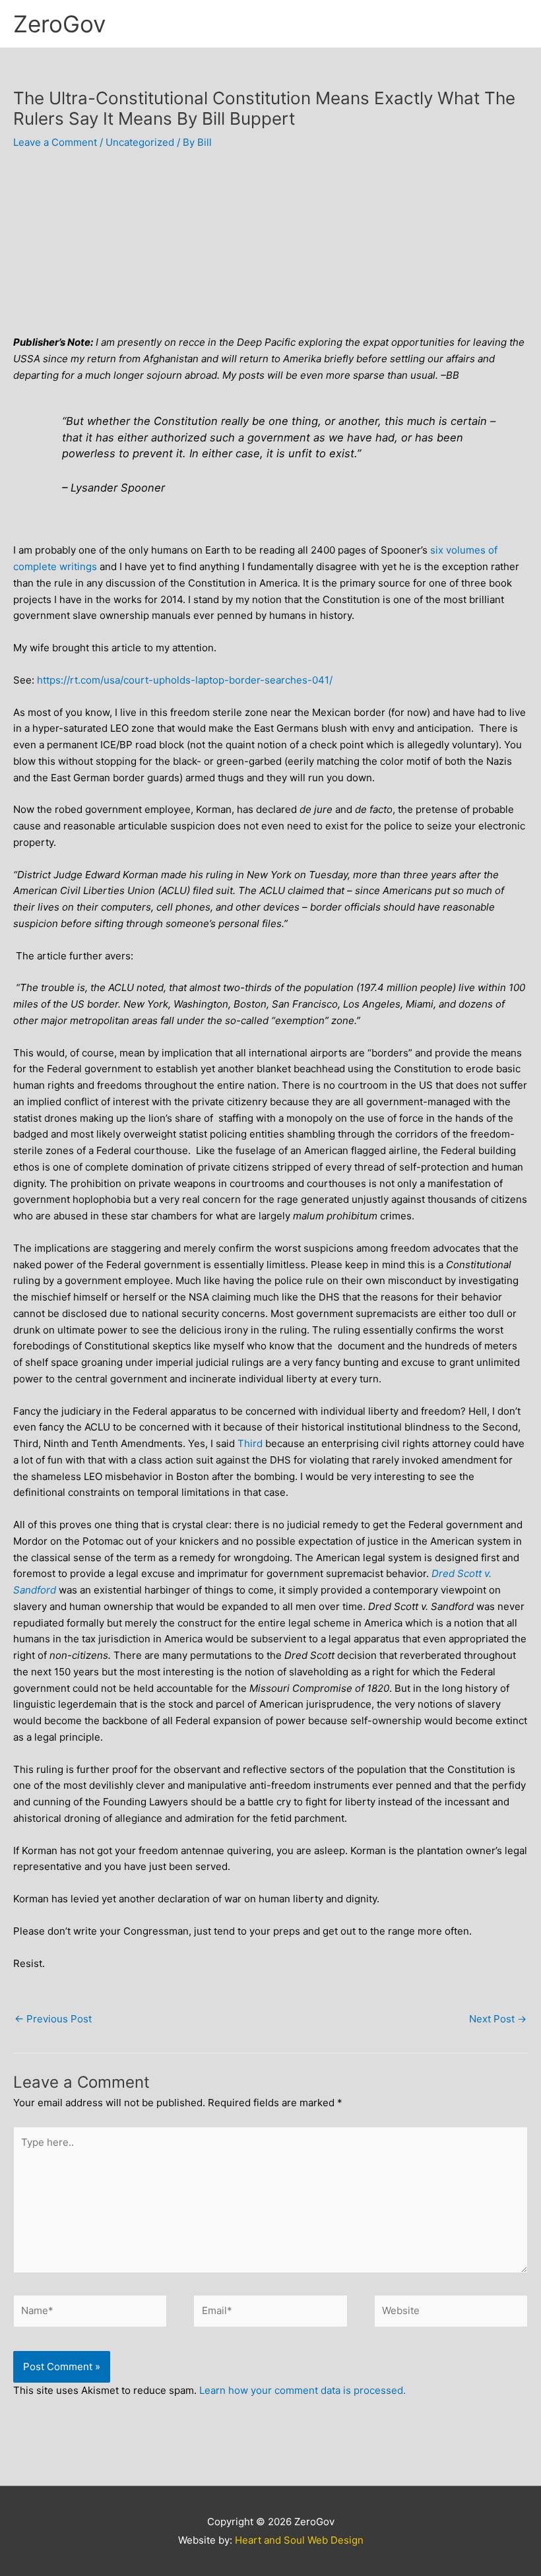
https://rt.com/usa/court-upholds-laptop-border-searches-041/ (185, 680)
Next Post (498, 2019)
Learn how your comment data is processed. (302, 2390)
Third (250, 1443)
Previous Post (53, 2019)
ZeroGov (59, 24)
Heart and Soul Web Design (299, 2540)
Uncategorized (140, 142)
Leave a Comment (55, 142)
